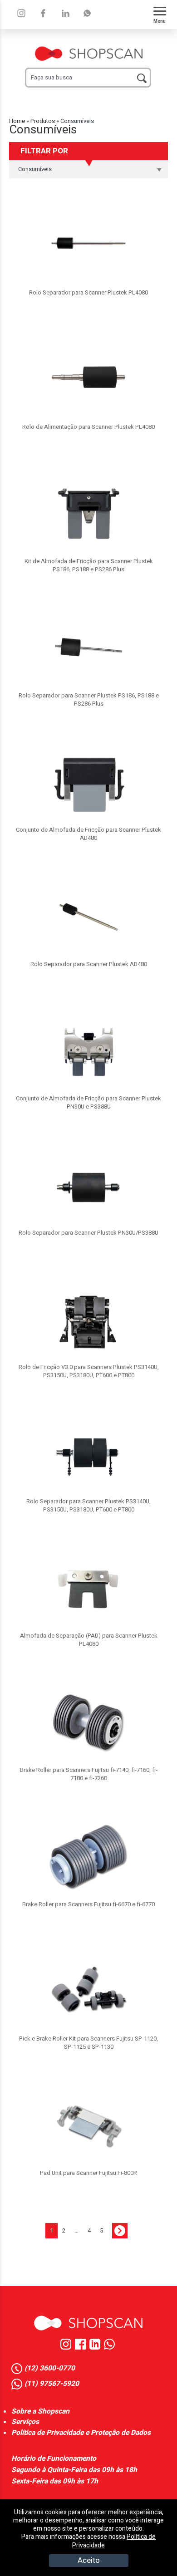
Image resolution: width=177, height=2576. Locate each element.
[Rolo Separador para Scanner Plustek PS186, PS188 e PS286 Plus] (88, 648)
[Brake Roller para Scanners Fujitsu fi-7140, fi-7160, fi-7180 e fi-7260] (88, 1723)
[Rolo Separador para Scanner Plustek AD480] (88, 917)
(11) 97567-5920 (52, 2384)
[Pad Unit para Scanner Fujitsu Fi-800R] (88, 2126)
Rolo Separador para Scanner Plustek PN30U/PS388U (88, 1233)
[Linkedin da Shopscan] (97, 2348)
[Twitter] (65, 13)
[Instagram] (21, 13)
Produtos (43, 121)
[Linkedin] (87, 13)
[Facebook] (43, 13)
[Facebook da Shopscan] (82, 2348)
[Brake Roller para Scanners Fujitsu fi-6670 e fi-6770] (88, 1857)
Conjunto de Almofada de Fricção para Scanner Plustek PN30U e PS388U (88, 1102)
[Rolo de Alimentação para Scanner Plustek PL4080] (88, 380)
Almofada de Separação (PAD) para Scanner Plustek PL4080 (89, 1640)
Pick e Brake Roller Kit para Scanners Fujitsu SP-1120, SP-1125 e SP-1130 (88, 2043)
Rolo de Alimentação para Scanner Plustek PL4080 (88, 427)
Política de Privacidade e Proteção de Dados (81, 2433)
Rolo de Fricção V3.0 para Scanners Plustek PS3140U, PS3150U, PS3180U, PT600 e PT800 (89, 1371)
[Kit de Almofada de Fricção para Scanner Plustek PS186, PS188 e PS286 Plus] (88, 514)
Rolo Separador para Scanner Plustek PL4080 (88, 292)
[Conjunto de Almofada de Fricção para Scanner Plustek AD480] (88, 783)
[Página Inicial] (89, 49)
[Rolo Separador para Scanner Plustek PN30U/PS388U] (88, 1186)
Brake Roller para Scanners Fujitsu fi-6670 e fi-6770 (88, 1904)
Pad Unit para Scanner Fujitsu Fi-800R (88, 2173)
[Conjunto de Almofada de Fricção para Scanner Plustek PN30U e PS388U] (88, 1051)
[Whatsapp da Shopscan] (111, 2348)
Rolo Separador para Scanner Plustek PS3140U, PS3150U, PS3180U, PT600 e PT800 (88, 1505)
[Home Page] (88, 2323)
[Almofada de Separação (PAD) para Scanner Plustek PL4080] (88, 1589)
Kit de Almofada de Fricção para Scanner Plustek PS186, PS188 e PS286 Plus (89, 565)
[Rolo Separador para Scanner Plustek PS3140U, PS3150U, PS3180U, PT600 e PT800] (88, 1454)
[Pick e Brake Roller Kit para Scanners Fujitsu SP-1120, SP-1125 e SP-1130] (88, 1992)
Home (17, 121)
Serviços (25, 2422)
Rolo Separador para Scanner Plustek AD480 (89, 964)
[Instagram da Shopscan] (68, 2348)
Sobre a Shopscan (40, 2412)
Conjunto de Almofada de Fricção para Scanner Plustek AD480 (88, 834)
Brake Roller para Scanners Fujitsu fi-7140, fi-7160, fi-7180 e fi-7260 (89, 1774)
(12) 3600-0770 (50, 2369)
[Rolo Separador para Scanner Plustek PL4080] (88, 245)
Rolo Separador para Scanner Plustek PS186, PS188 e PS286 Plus (89, 699)
